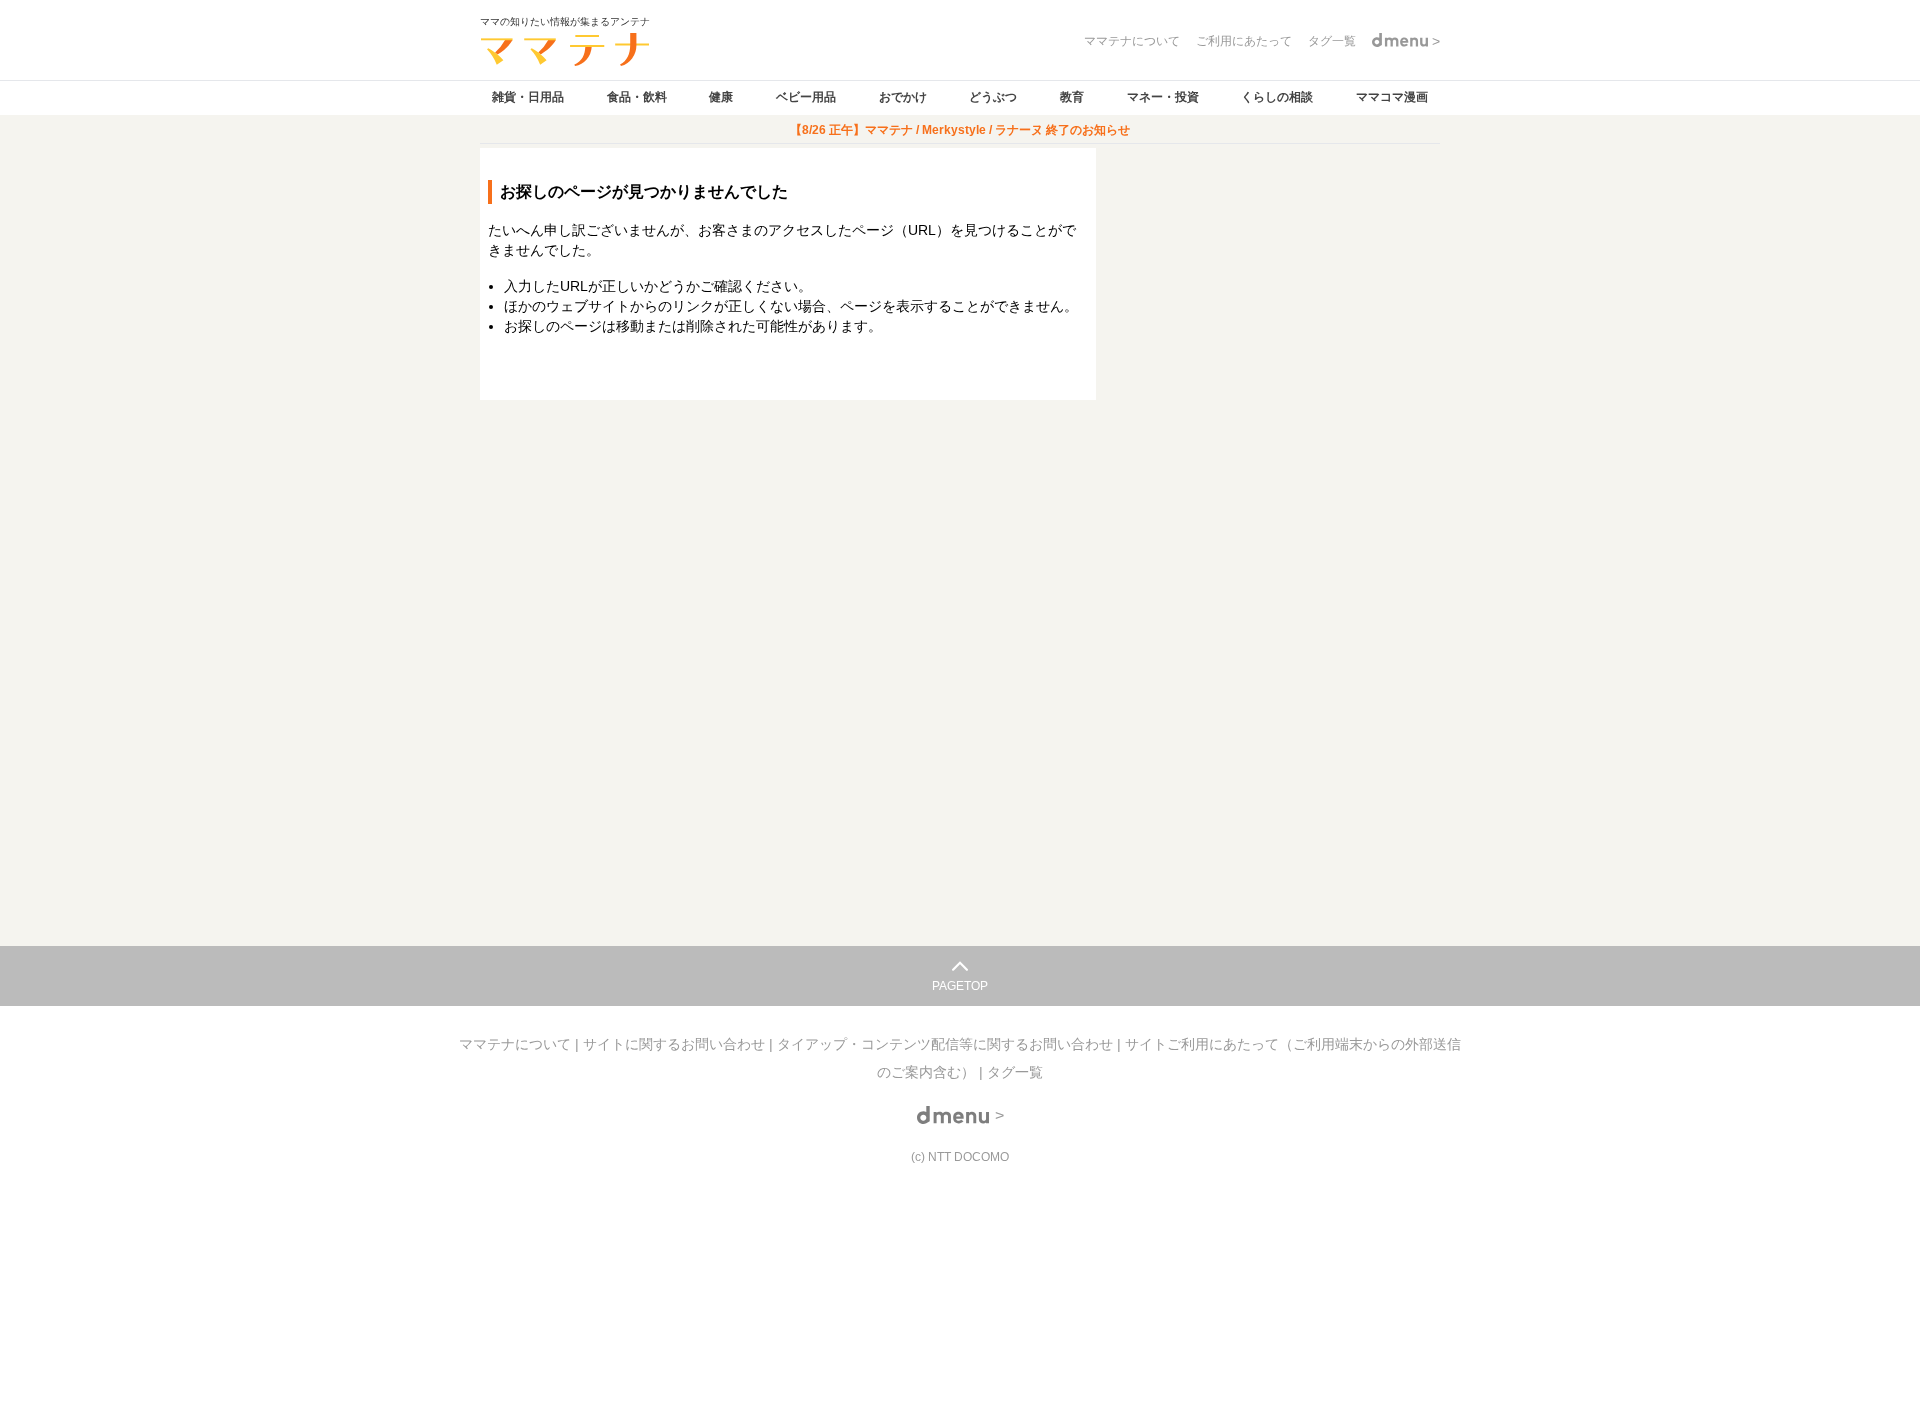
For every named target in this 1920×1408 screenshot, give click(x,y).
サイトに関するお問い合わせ (676, 1044)
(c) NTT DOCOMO (960, 1157)
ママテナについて (517, 1044)
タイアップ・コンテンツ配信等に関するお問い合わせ (947, 1044)
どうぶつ (993, 97)
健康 (721, 97)
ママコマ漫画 (1392, 97)
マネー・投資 (1163, 97)
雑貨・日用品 (528, 97)
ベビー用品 (806, 97)
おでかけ (903, 97)
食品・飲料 (637, 97)
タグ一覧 (1015, 1072)
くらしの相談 (1277, 97)
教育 (1072, 97)
